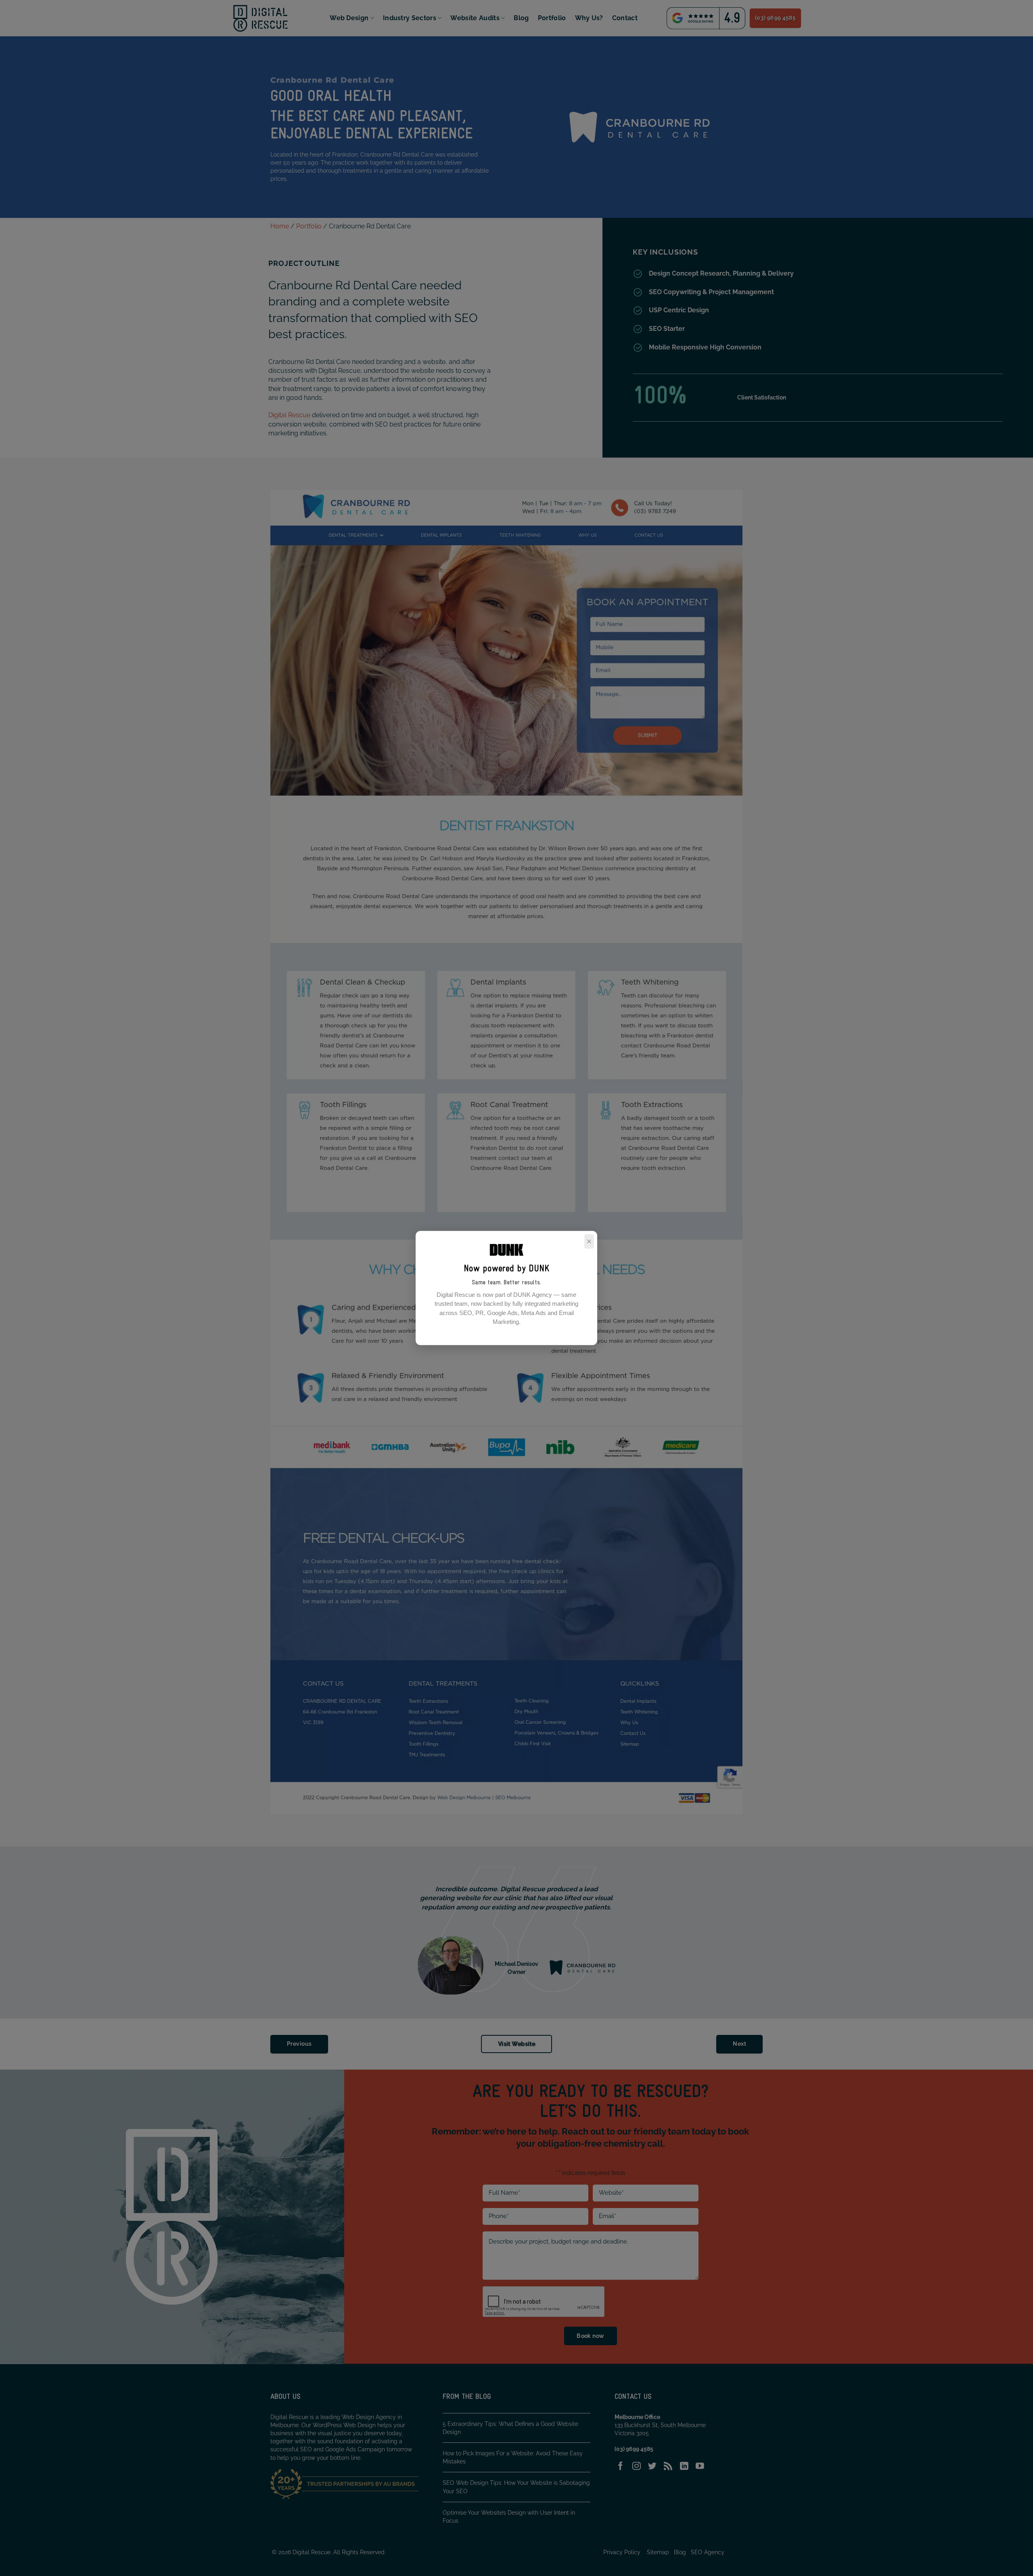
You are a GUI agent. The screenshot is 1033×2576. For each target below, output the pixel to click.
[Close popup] (589, 1242)
